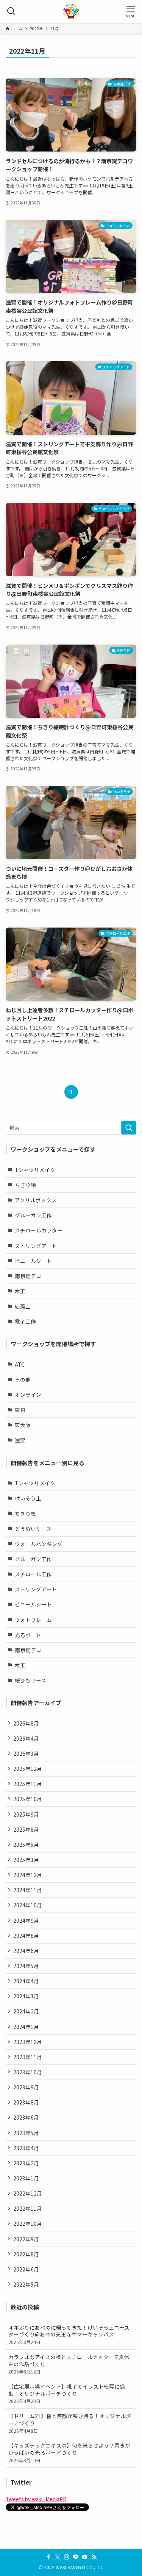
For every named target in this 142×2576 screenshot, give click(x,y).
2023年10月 (28, 2072)
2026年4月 (26, 1738)
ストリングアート (36, 1246)
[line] (76, 2557)
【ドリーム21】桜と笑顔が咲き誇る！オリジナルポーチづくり (70, 2423)
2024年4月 (26, 1981)
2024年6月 (26, 1951)
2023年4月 (26, 2148)
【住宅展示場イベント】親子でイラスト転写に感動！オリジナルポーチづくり (67, 2394)
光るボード (28, 1635)
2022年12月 (28, 2193)
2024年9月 (26, 1920)
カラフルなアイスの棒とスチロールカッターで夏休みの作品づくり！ (69, 2364)
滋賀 (20, 1440)
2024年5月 (26, 1966)
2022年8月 (26, 2254)
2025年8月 (26, 1829)
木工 (20, 1291)
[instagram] (67, 2557)
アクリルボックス (36, 1200)
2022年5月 (26, 2284)
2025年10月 (28, 1799)
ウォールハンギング (39, 1544)
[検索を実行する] (129, 1128)
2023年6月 (26, 2117)
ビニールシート (33, 1261)
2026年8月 (26, 1723)
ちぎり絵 (25, 1185)
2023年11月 (28, 2057)
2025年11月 (28, 1784)
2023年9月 (26, 2087)
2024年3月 (26, 1996)
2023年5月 (26, 2133)
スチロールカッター (39, 1230)
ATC (20, 1364)
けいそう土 (28, 1498)
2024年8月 (26, 1936)
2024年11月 (28, 1890)
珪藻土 (23, 1306)
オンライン (28, 1395)
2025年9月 (26, 1814)
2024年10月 (28, 1905)
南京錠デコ (28, 1276)
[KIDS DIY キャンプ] (71, 11)
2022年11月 (28, 2208)
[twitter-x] (58, 2557)
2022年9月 (26, 2239)
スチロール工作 (33, 1574)
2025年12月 (28, 1769)
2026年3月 (26, 1753)
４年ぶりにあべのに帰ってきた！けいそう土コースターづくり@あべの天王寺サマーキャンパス (69, 2335)
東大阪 (23, 1425)
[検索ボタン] (11, 11)
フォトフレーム (33, 1620)
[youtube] (85, 2557)
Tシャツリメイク (35, 1170)
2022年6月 (26, 2269)
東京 (20, 1410)
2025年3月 (26, 1860)
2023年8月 (26, 2102)
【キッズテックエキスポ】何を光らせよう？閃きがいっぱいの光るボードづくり (69, 2452)
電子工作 (25, 1321)
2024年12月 (28, 1875)
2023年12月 (28, 2042)
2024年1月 (26, 2027)
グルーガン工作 (33, 1215)
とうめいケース (33, 1529)
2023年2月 (26, 2163)
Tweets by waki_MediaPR (36, 2499)
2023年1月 (26, 2178)
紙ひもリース (30, 1680)
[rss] (94, 2557)
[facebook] (48, 2557)
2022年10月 (28, 2223)
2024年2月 (26, 2011)
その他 (23, 1379)
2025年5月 (26, 1845)
